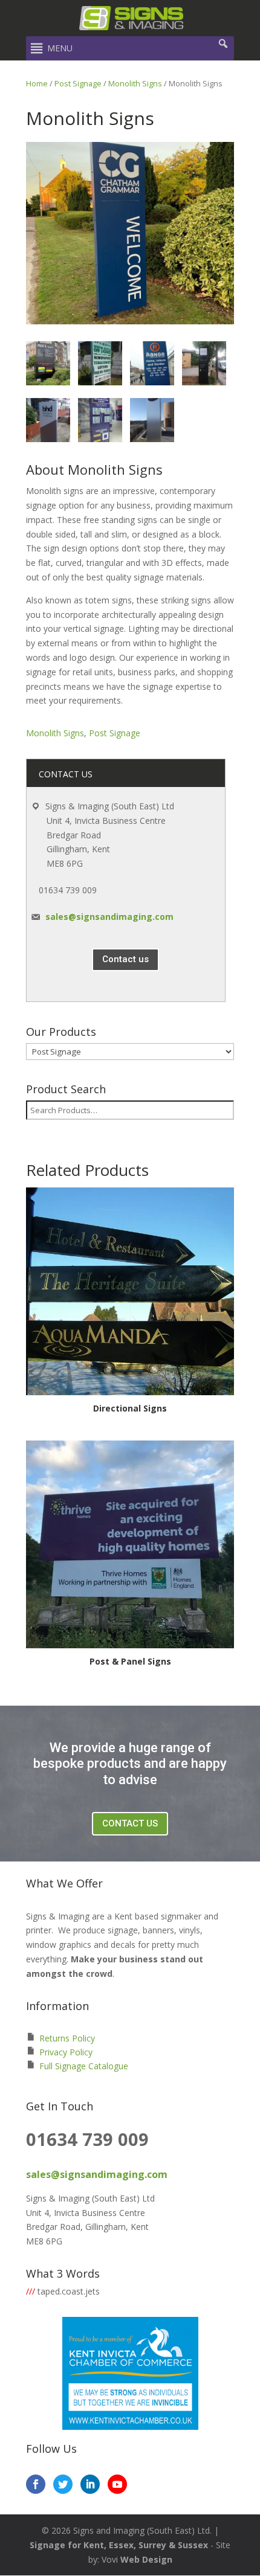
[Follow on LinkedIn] (90, 2484)
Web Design (146, 2559)
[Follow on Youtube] (117, 2484)
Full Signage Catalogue (84, 2066)
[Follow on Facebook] (36, 2484)
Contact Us (130, 1823)
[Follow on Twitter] (63, 2484)
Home (37, 83)
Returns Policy (67, 2038)
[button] (60, 48)
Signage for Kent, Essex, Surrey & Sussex (119, 2545)
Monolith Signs (135, 83)
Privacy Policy (66, 2052)
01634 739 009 (68, 890)
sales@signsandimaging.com (109, 917)
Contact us (125, 959)
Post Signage (78, 83)
